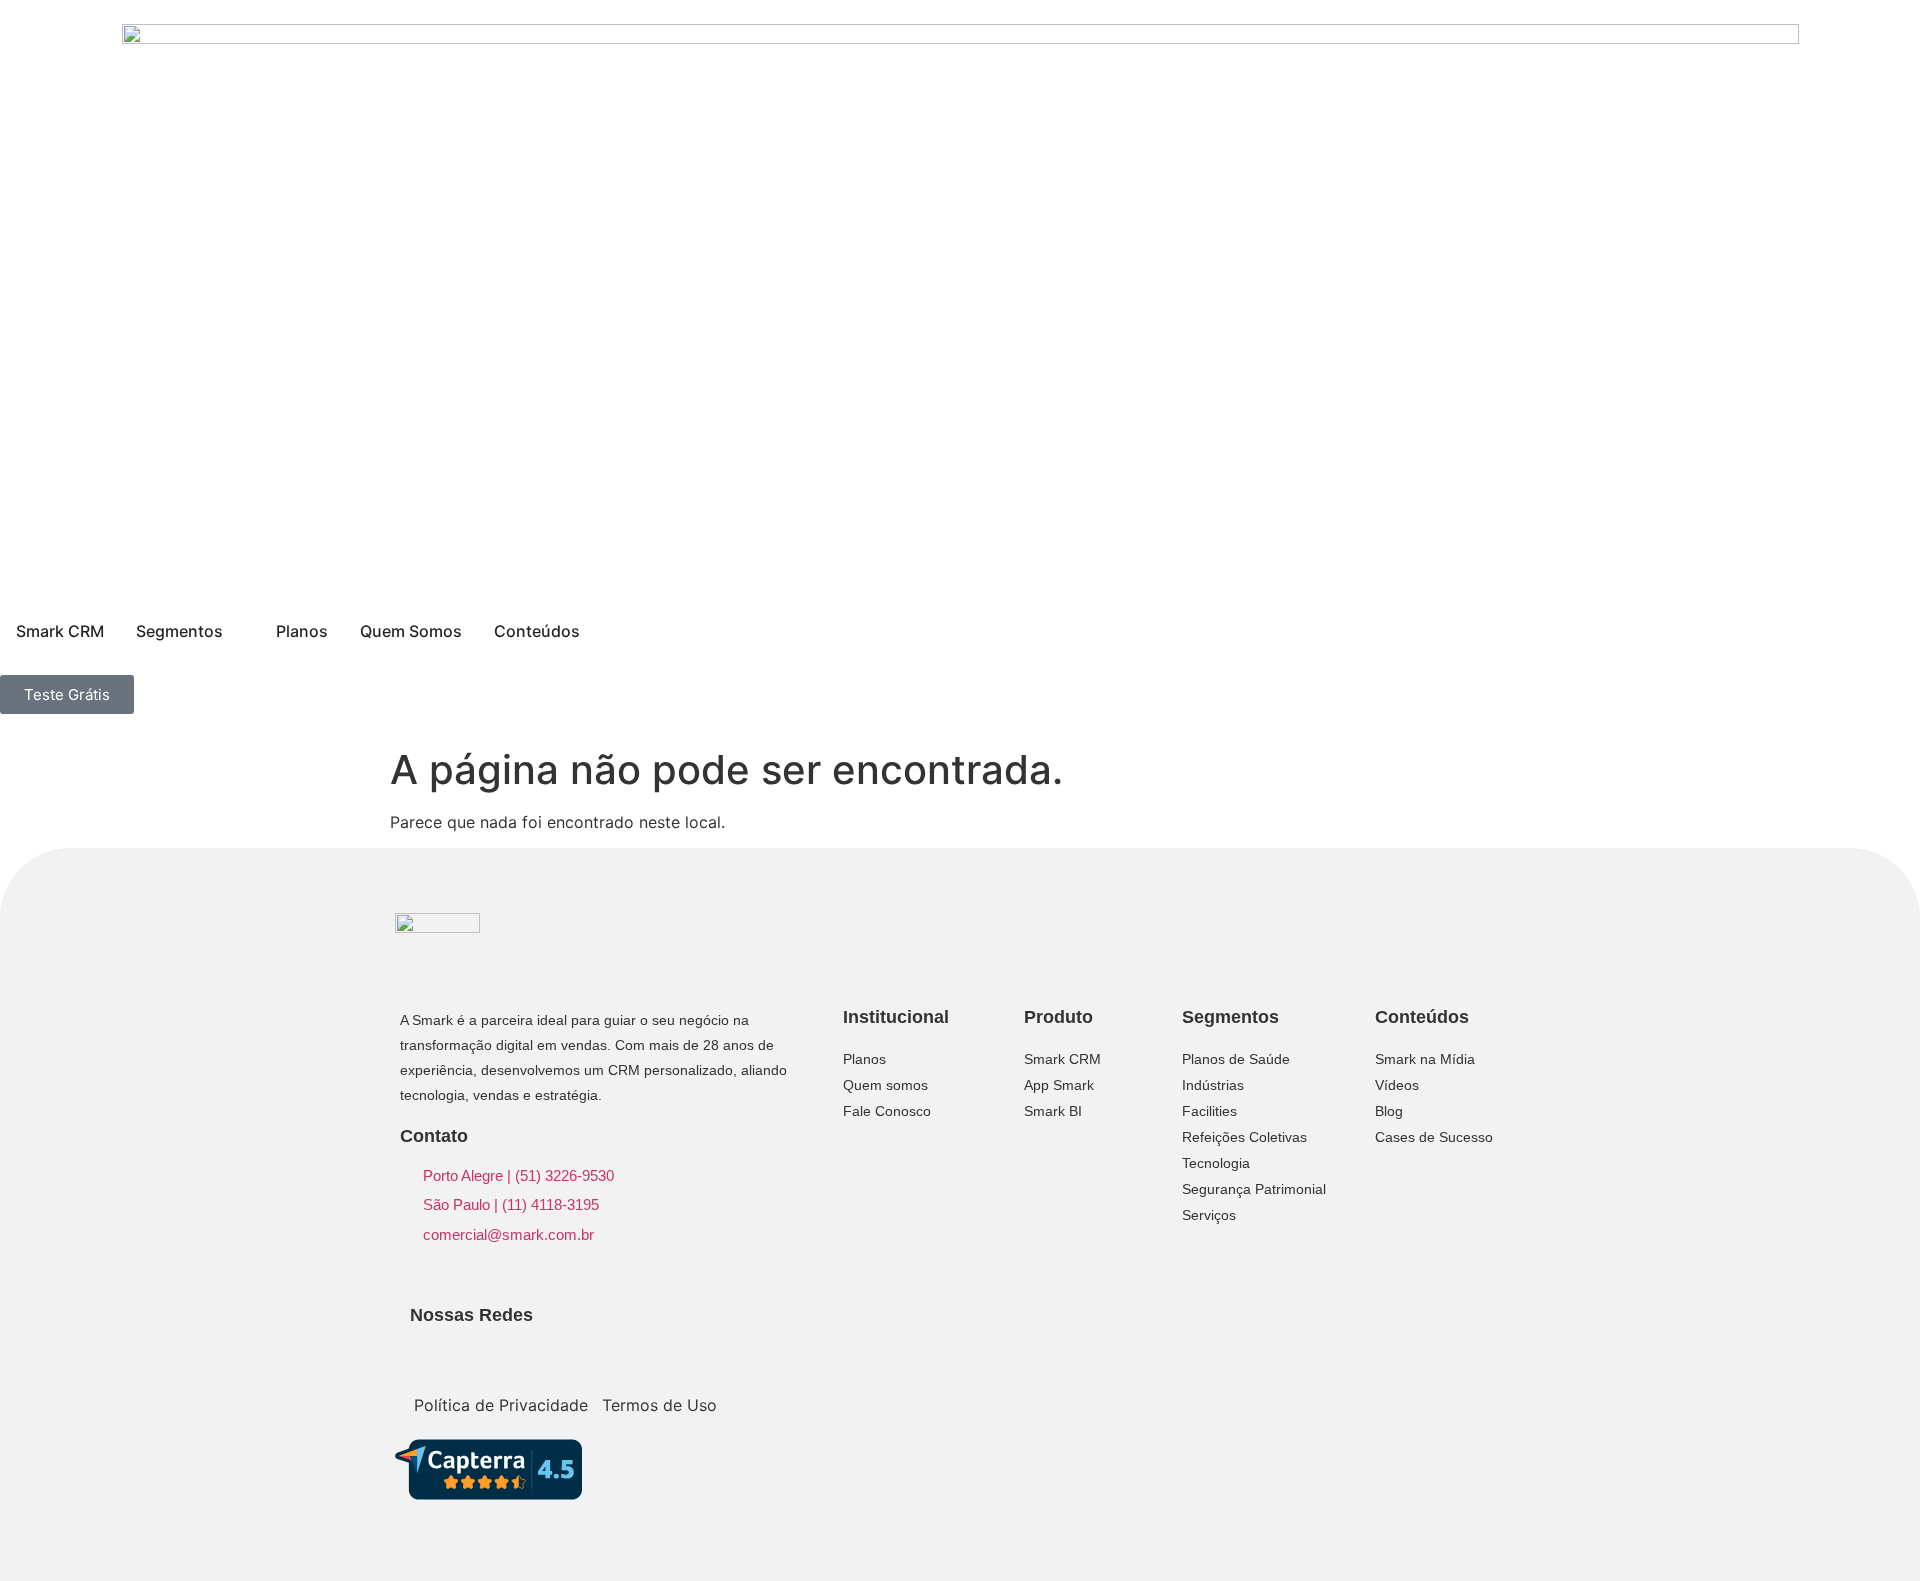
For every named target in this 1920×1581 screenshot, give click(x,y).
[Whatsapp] (1367, 1346)
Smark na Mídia (1425, 1059)
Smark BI (1053, 1111)
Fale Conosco (887, 1111)
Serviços (1209, 1215)
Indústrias (1213, 1085)
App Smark (1059, 1085)
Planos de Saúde (1236, 1059)
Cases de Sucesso (1434, 1137)
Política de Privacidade (501, 1405)
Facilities (1209, 1111)
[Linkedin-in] (1367, 1319)
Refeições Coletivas (1244, 1137)
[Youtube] (1463, 1319)
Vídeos (1397, 1085)
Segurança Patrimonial (1254, 1189)
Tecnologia (1216, 1163)
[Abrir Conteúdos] (593, 631)
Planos (864, 1059)
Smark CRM (1062, 1059)
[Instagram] (1399, 1319)
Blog (1389, 1111)
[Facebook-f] (1431, 1319)
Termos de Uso (659, 1405)
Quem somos (885, 1085)
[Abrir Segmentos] (236, 631)
